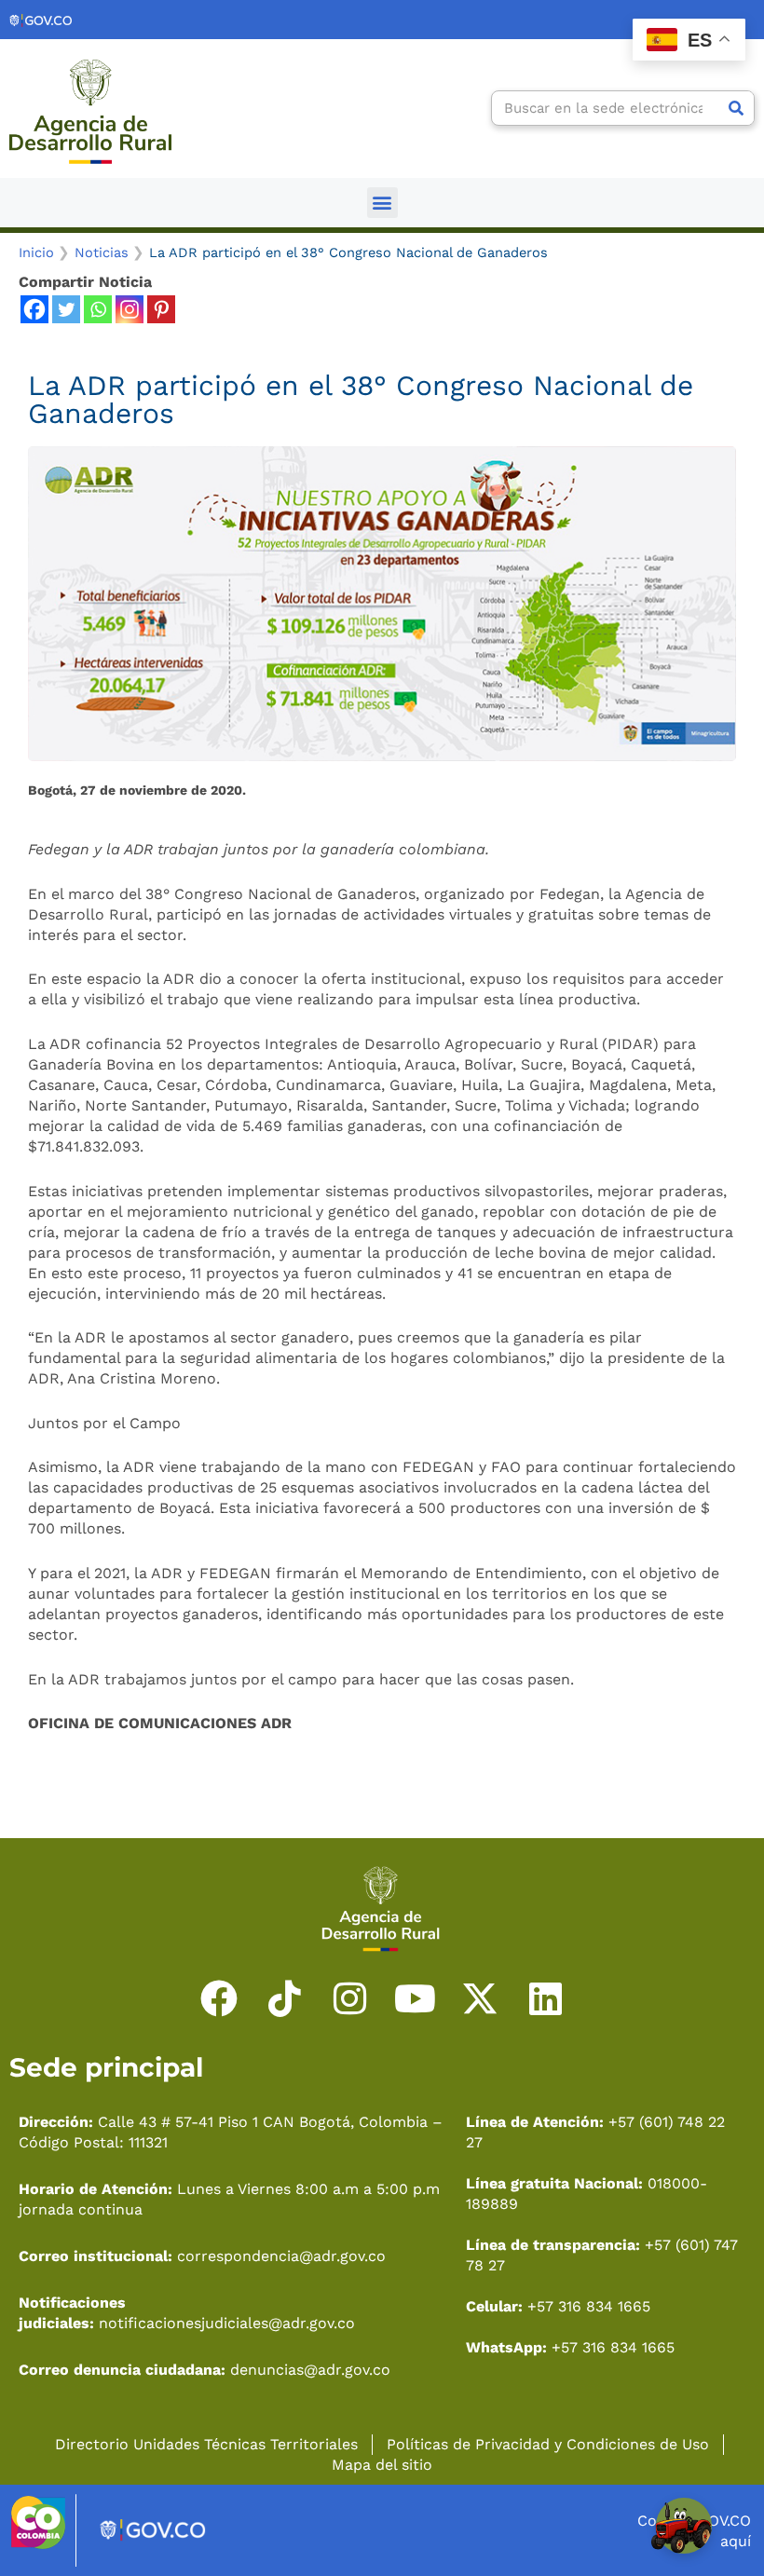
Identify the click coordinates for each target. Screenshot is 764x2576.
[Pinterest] (161, 309)
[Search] (736, 108)
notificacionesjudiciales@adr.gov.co (227, 2323)
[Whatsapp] (98, 309)
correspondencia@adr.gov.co (281, 2256)
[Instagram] (130, 309)
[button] (382, 203)
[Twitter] (66, 309)
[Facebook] (34, 309)
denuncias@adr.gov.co (308, 2370)
